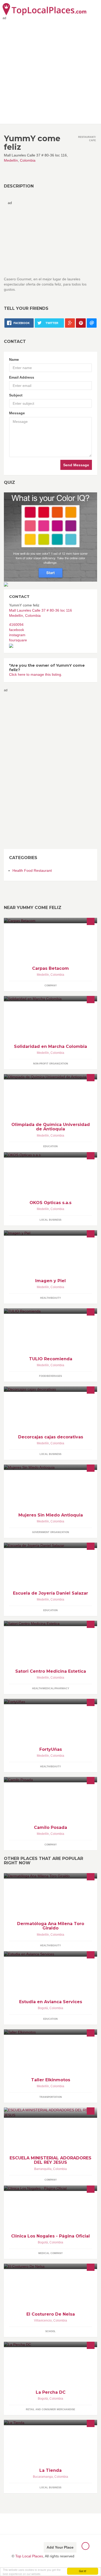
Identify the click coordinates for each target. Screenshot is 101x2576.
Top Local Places (29, 2556)
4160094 (16, 625)
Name (14, 359)
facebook (17, 630)
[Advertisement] (51, 71)
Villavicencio (43, 2320)
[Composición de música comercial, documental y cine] (51, 1780)
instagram (17, 635)
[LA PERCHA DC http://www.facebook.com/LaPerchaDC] (51, 2344)
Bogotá (43, 2008)
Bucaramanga (43, 2477)
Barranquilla (43, 2169)
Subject (16, 395)
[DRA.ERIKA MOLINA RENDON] (51, 1623)
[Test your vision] (51, 537)
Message (17, 413)
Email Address (22, 377)
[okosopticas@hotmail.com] (51, 1155)
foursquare (18, 640)
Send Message (76, 465)
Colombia (28, 160)
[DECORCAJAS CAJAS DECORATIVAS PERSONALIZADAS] (51, 1389)
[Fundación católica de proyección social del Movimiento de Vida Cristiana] (51, 999)
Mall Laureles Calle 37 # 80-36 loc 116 (41, 610)
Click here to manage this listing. (36, 674)
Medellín (11, 160)
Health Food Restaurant (32, 870)
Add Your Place (60, 2547)
